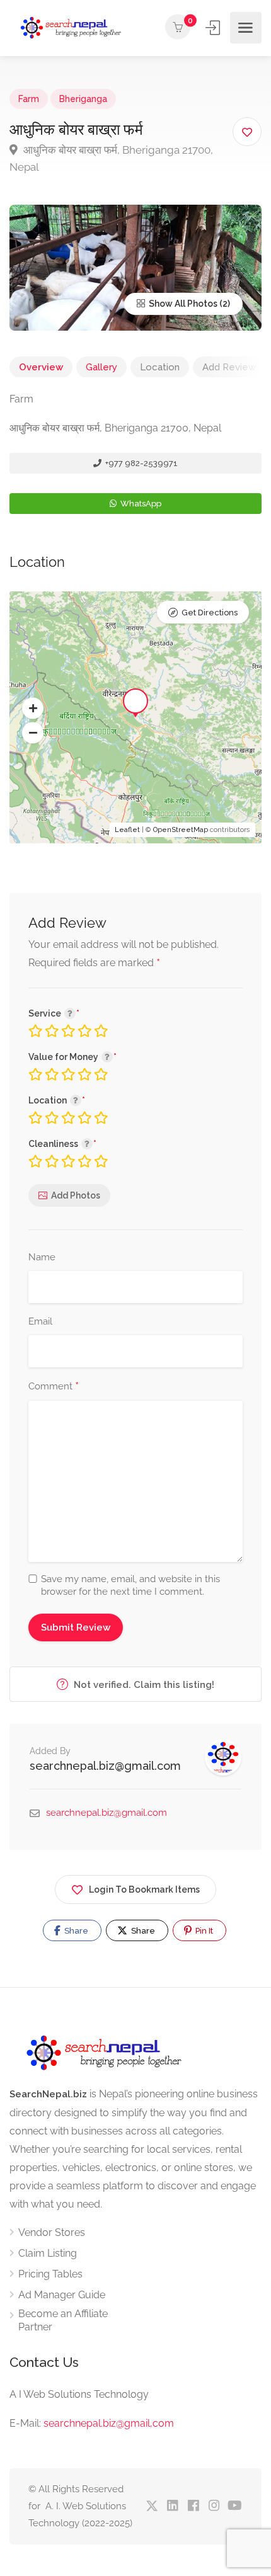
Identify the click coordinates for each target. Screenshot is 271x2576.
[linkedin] (172, 2506)
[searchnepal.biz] (71, 28)
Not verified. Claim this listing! (143, 1685)
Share (75, 1931)
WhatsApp (140, 504)
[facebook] (193, 2506)
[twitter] (152, 2506)
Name (42, 1257)
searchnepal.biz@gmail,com (109, 2423)
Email (40, 1321)
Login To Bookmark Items (144, 1889)
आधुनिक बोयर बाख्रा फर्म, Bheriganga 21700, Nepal (111, 158)
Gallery (101, 367)
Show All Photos (182, 304)
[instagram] (214, 2506)
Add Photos (76, 1195)
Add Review (229, 367)
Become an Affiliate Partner (63, 2320)
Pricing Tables (50, 2274)
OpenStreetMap (181, 830)
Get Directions (210, 613)
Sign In (214, 28)
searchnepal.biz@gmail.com (105, 1766)
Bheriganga (83, 99)
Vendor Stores (52, 2232)
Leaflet (127, 830)
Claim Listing (48, 2253)
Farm (29, 99)
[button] (33, 709)
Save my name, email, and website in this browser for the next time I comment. (130, 1585)
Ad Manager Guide (62, 2295)
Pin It (203, 1931)
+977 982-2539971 (141, 463)
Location (160, 367)
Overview (41, 367)
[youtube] (235, 2506)
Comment (54, 1387)
